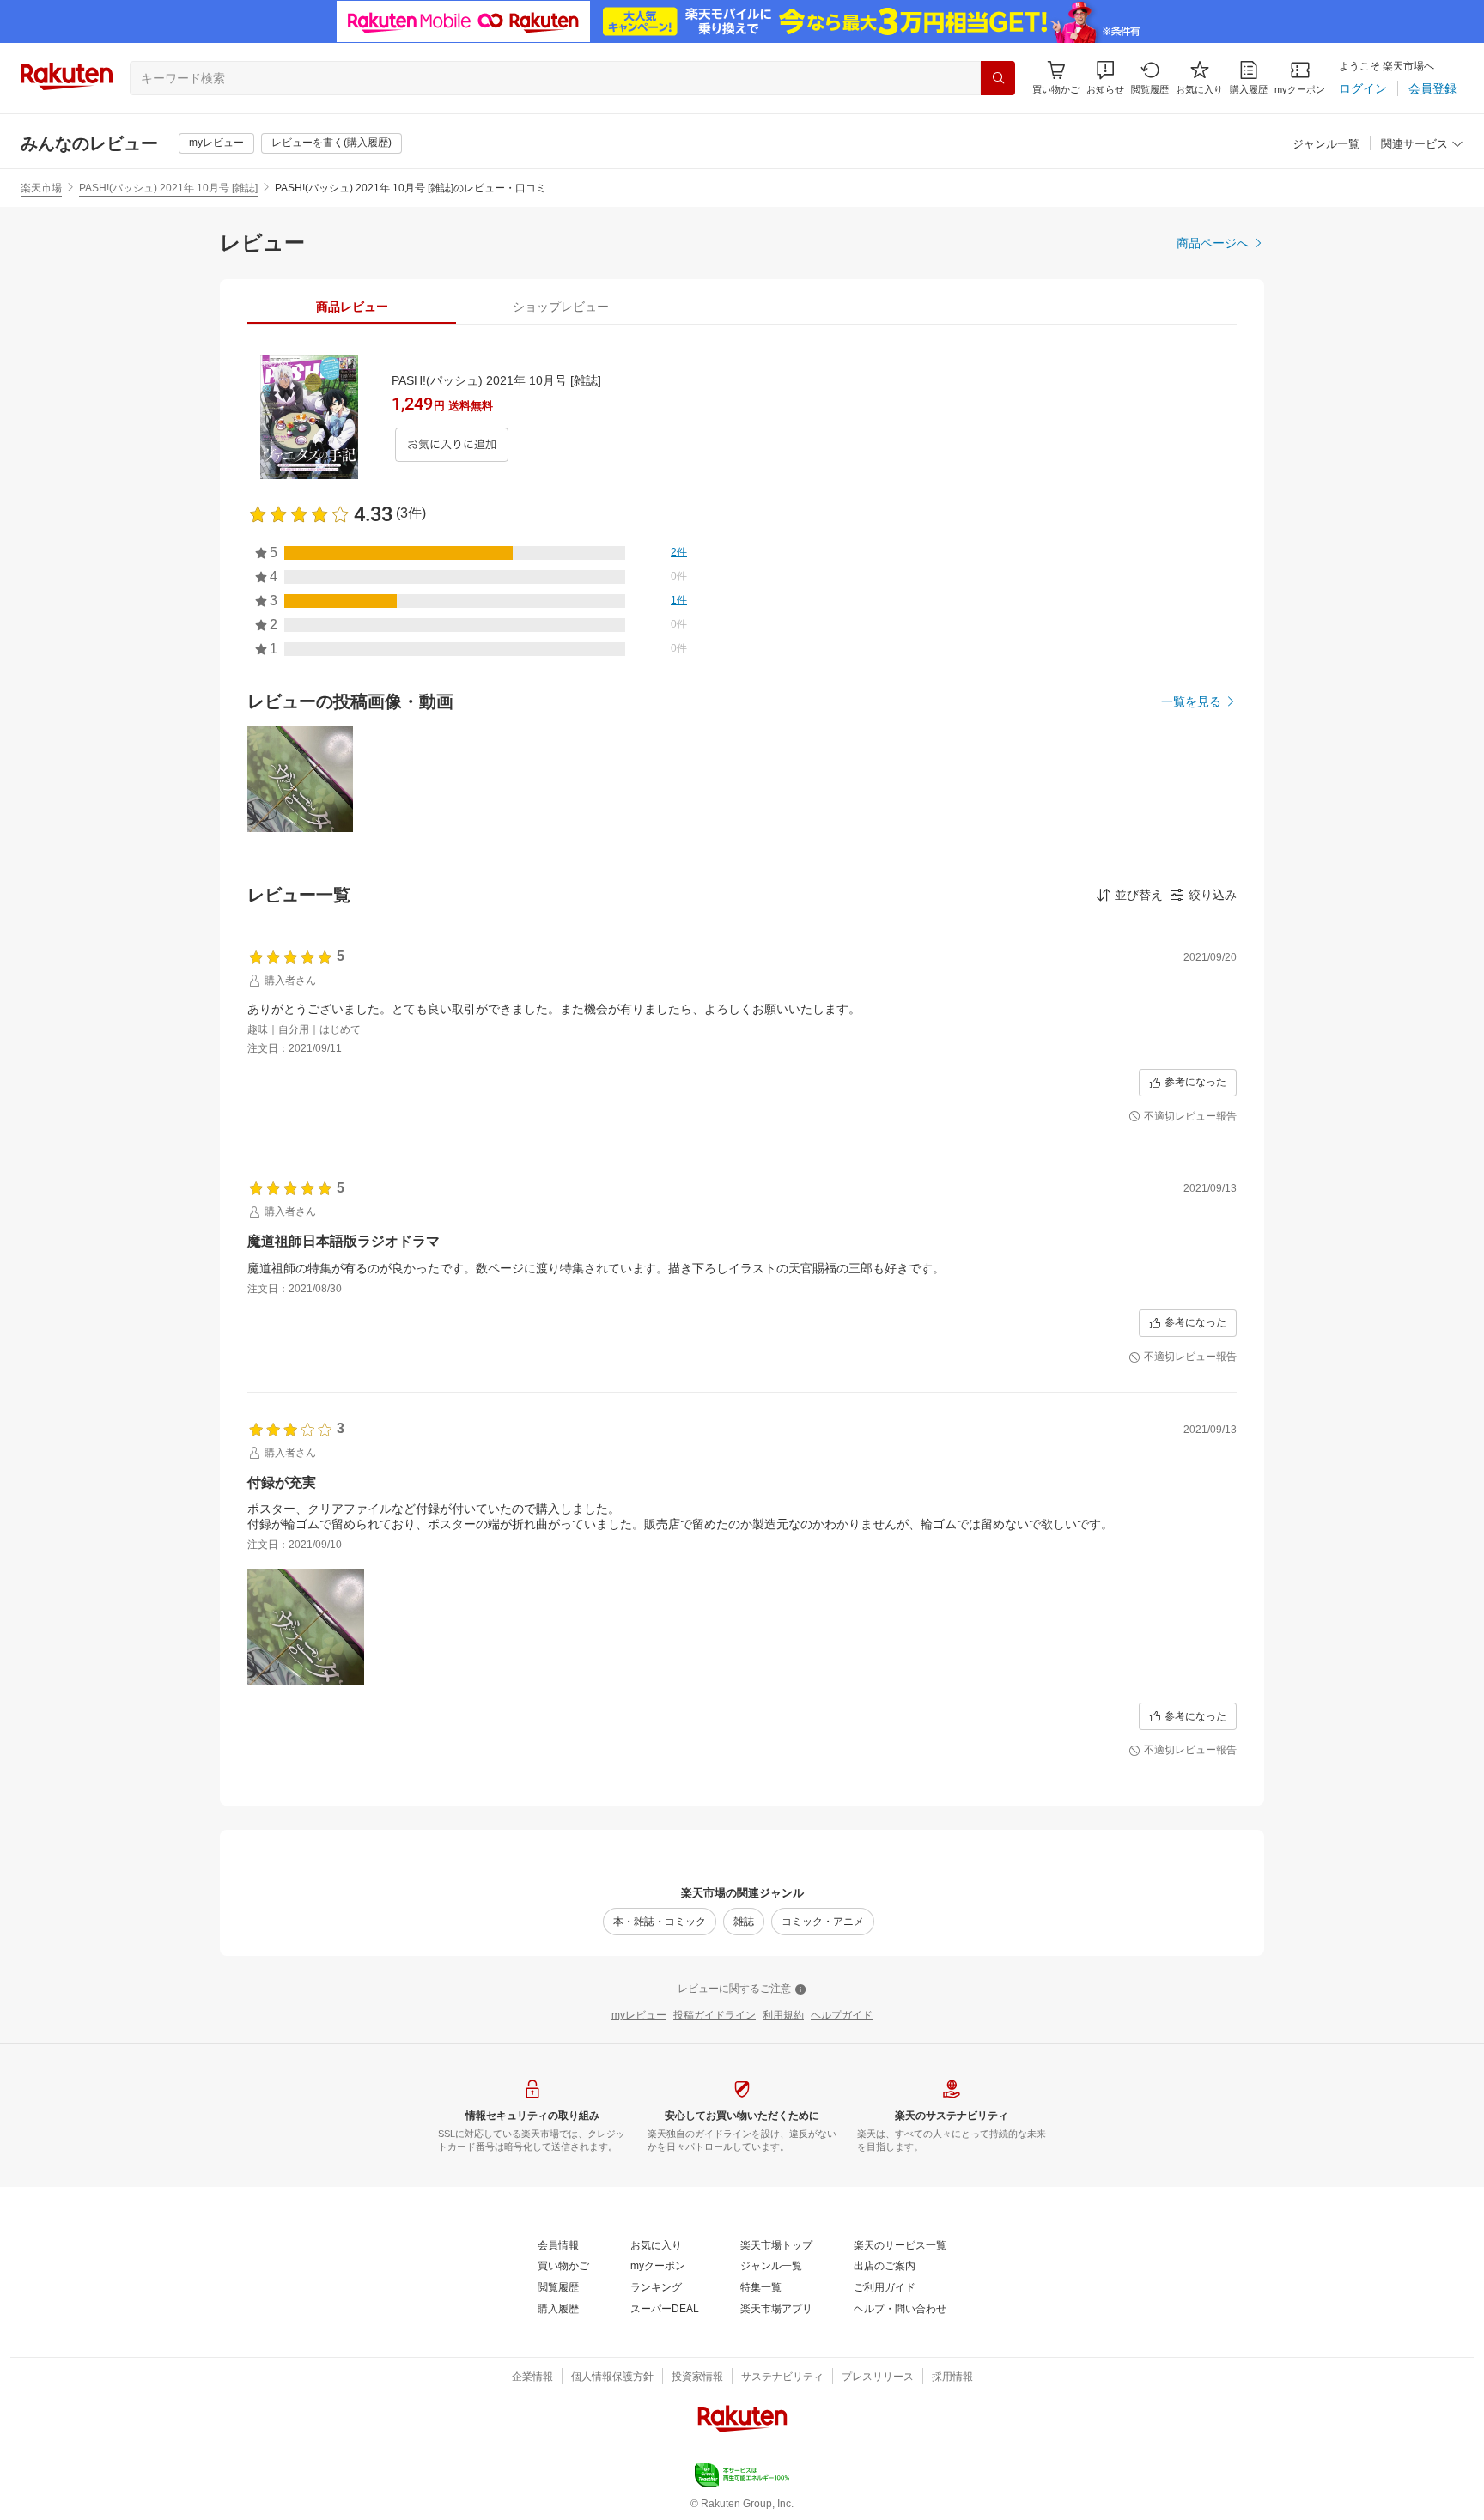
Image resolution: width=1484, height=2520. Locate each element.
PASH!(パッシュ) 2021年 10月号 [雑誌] (168, 188)
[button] (1105, 78)
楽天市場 (41, 188)
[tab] (352, 307)
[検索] (998, 78)
